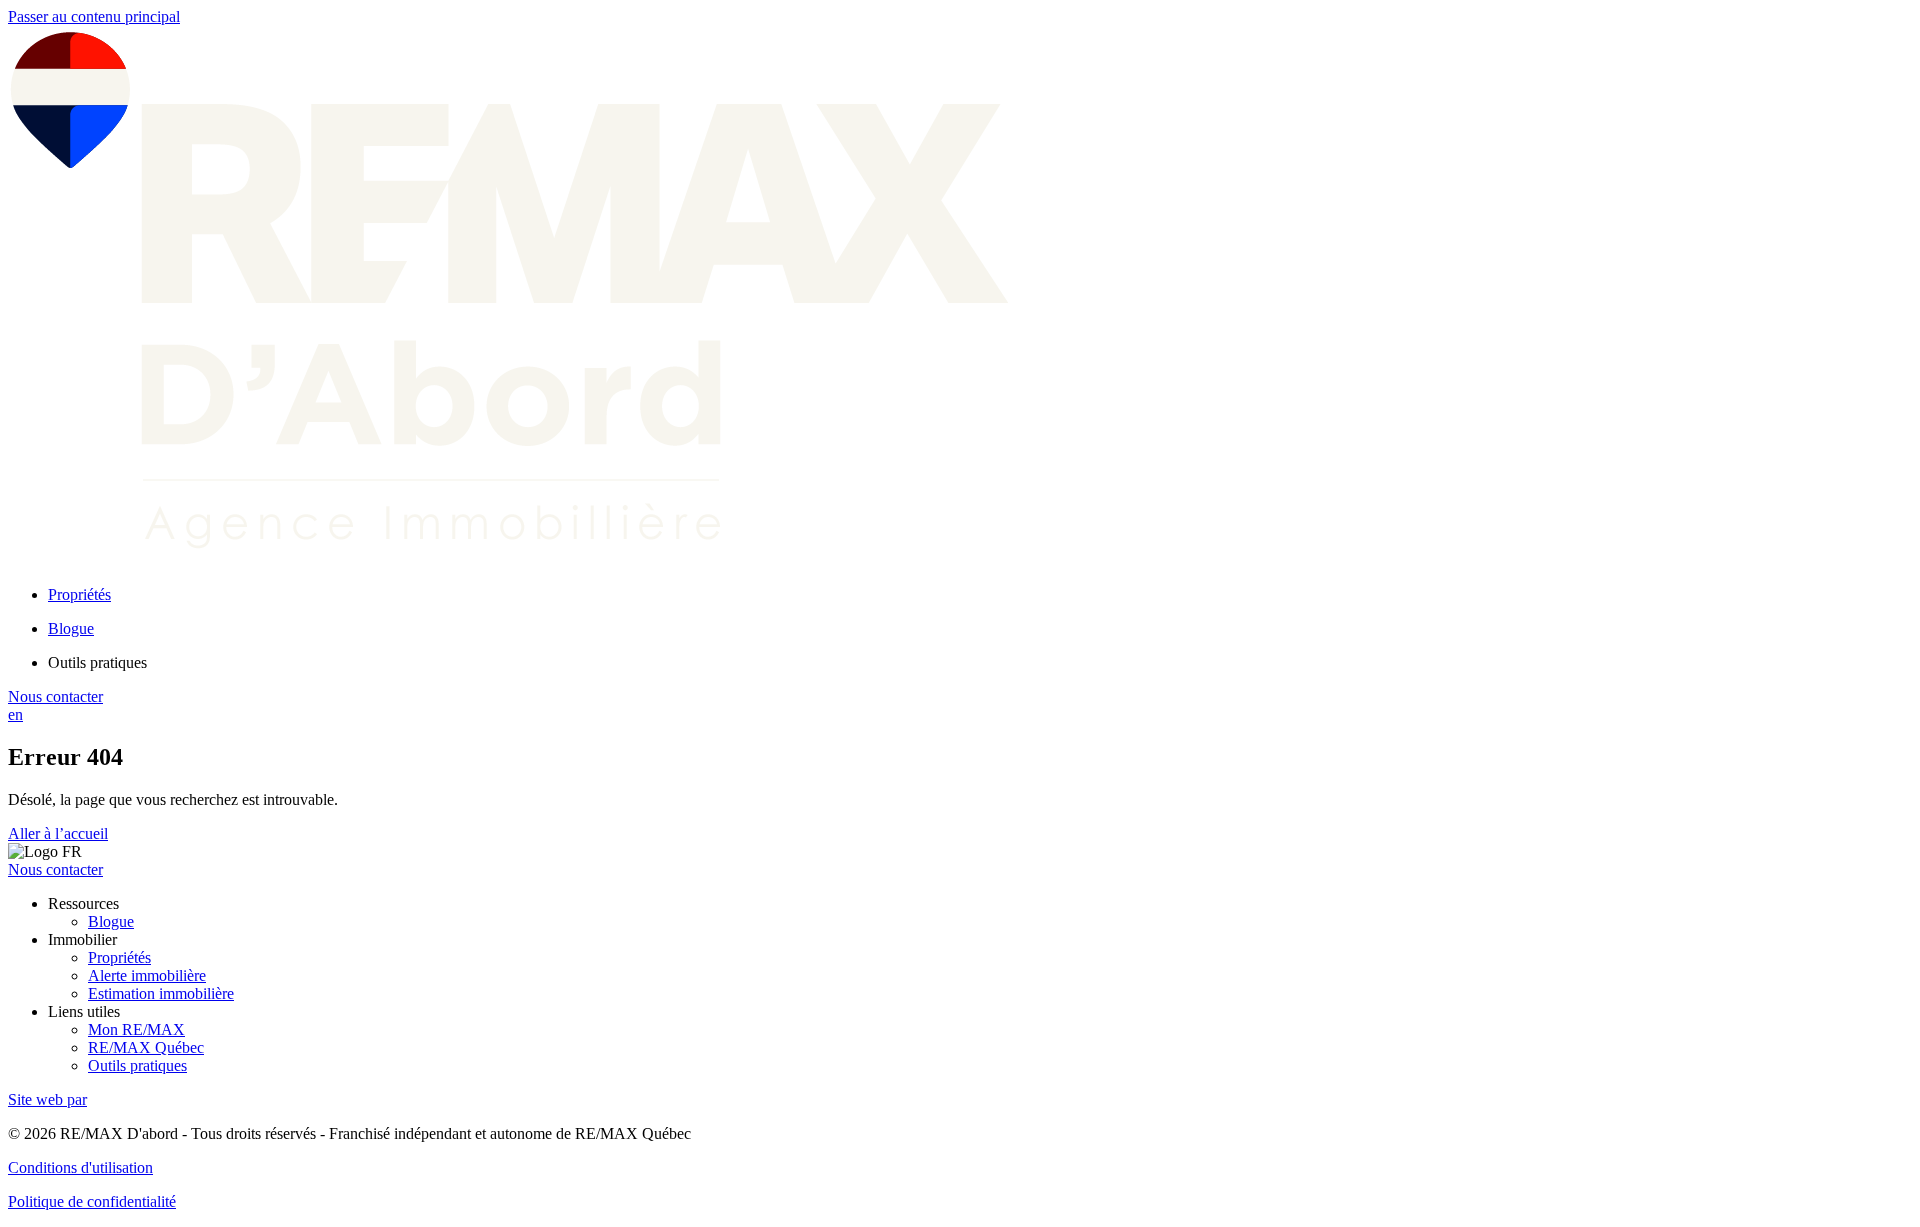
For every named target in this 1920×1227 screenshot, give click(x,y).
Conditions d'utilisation (80, 1167)
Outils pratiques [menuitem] (97, 662)
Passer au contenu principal (94, 16)
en (15, 714)
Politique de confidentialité (92, 1201)
